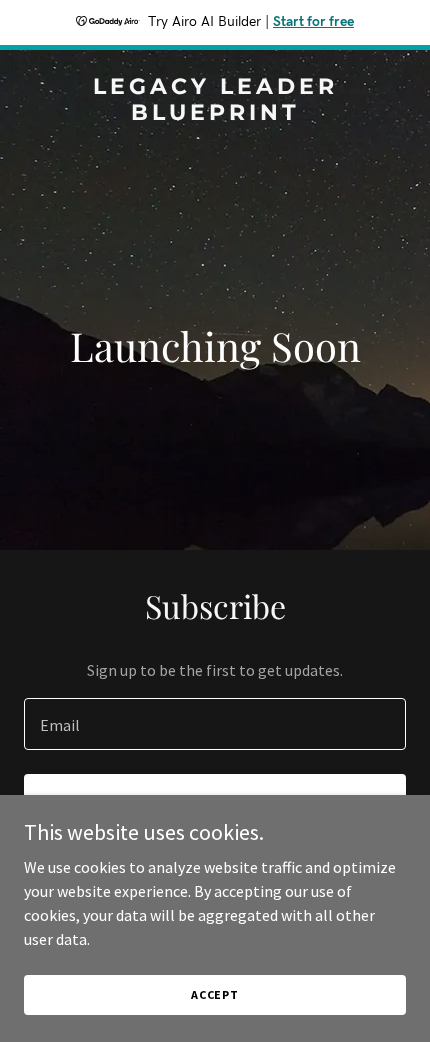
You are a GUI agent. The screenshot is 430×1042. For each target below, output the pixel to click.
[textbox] (215, 724)
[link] (215, 114)
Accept (215, 994)
